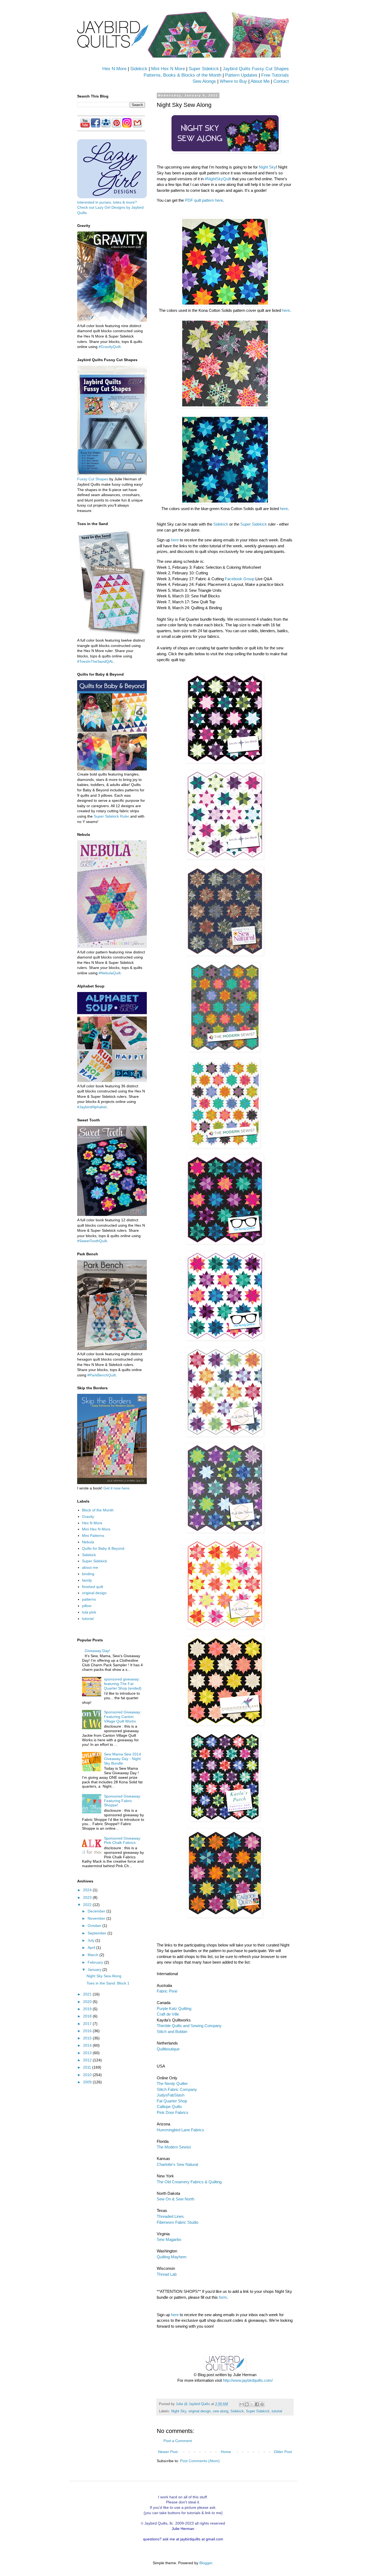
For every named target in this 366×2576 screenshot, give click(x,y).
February (96, 1962)
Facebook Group (240, 579)
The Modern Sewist (174, 2147)
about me (90, 1567)
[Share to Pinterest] (262, 2404)
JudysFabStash (171, 2095)
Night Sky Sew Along (104, 1976)
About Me (260, 81)
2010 (88, 2075)
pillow (87, 1606)
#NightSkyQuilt (218, 179)
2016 (88, 2031)
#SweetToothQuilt (92, 1241)
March (94, 1955)
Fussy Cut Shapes (93, 479)
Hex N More (114, 69)
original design (199, 2411)
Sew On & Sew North (175, 2199)
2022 (88, 1905)
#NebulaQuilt (110, 973)
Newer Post (168, 2452)
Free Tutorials (275, 75)
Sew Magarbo (169, 2239)
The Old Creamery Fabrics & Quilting (189, 2182)
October (95, 1926)
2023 (88, 1897)
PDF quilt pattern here (204, 200)
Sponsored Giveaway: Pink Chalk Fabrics (123, 1841)
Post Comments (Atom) (200, 2461)
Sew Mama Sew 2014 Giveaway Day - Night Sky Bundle (122, 1759)
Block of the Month (98, 1510)
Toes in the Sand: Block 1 (108, 1983)
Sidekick (139, 69)
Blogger (206, 2563)
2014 (88, 2045)
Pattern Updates (241, 75)
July (91, 1940)
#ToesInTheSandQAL (95, 661)
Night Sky (267, 167)
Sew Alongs (204, 81)
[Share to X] (252, 2404)
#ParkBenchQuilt (102, 1375)
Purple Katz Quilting (174, 2008)
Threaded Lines (170, 2216)
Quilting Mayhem (172, 2257)
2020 (88, 2002)
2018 (88, 2016)
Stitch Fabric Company (177, 2089)
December (97, 1911)
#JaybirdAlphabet (92, 1107)
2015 (88, 2038)
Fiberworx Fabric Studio (178, 2222)
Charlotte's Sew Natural (177, 2164)
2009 (88, 2082)
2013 (88, 2053)
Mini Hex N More (168, 69)
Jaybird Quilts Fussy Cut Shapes (256, 69)
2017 (88, 2024)
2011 (88, 2067)
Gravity (88, 1517)
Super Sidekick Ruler (111, 816)
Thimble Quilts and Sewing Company (189, 2026)
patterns (89, 1599)
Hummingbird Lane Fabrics (180, 2130)
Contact (281, 81)
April (92, 1948)
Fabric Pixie (167, 1991)
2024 (88, 1890)
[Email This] (242, 2404)
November (97, 1918)
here (286, 310)
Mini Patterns (93, 1536)
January (95, 1970)
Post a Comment (178, 2441)
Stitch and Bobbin (172, 2032)
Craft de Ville (168, 2014)
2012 (88, 2060)
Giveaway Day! (97, 1651)
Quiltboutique (168, 2049)
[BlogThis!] (247, 2404)
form (223, 2297)
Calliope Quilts (169, 2107)
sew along (221, 2411)
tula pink (89, 1612)
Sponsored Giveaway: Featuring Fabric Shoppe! (123, 1801)
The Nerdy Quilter (172, 2083)
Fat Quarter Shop (172, 2101)
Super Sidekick (204, 69)
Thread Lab (167, 2274)
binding (88, 1574)
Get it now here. (117, 1488)
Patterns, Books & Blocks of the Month (182, 75)
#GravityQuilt (110, 347)
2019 (88, 2009)
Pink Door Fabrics (173, 2112)
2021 (88, 1994)
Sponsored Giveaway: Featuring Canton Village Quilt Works (123, 1717)
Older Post (283, 2452)
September (98, 1933)
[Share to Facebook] (257, 2404)
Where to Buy (233, 81)
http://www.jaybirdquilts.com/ (248, 2380)
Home (226, 2452)
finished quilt (93, 1587)
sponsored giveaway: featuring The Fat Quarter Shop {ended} (123, 1684)
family (87, 1580)
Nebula (88, 1542)
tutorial (277, 2411)
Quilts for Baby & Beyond (103, 1548)
